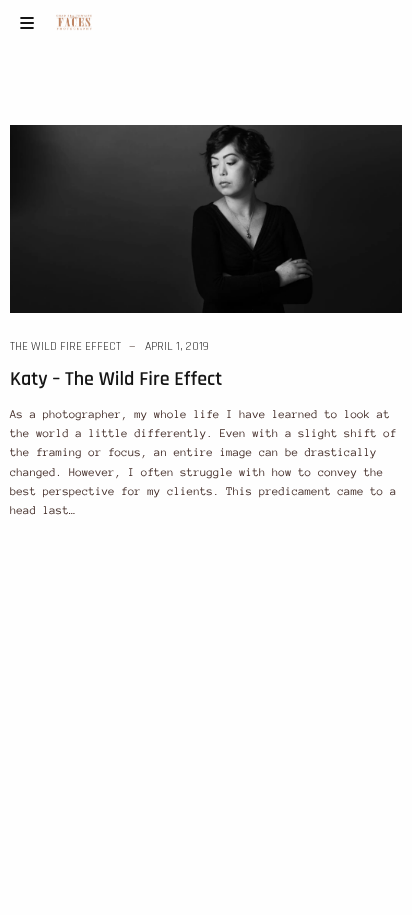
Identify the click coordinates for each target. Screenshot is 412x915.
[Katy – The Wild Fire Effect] (206, 218)
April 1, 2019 (177, 346)
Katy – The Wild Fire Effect (116, 379)
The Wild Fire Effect (65, 346)
